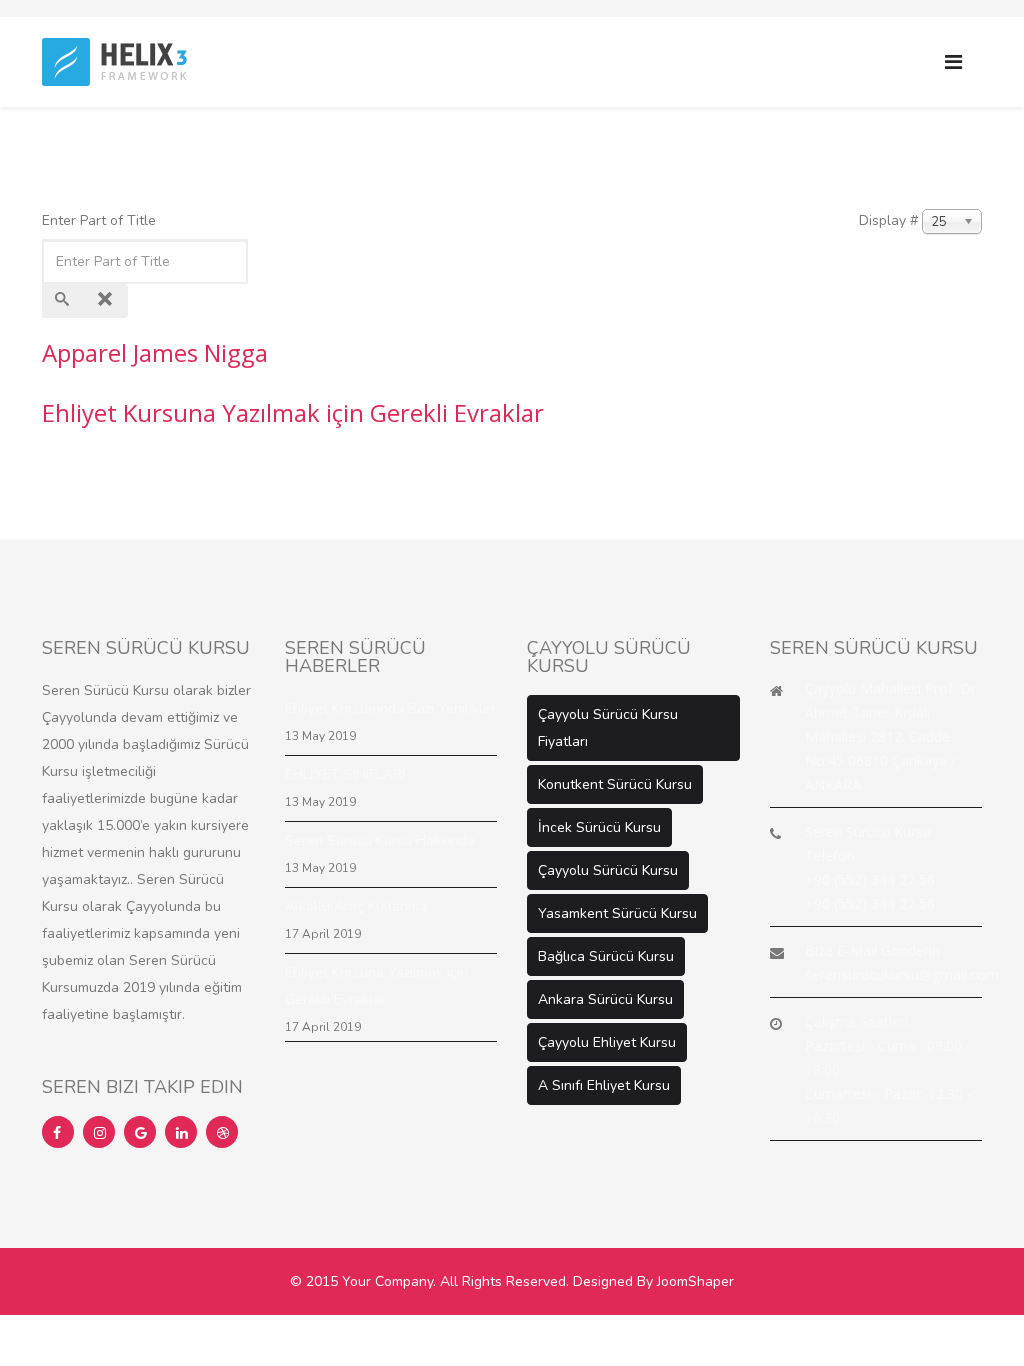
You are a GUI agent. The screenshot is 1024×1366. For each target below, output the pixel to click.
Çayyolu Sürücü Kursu (608, 870)
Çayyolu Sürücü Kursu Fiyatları (608, 728)
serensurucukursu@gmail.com (902, 974)
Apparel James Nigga (155, 352)
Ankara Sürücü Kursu (605, 999)
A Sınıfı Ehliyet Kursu (604, 1085)
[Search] (64, 301)
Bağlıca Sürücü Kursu (606, 956)
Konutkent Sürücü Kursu (615, 784)
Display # (888, 220)
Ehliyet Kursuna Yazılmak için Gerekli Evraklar (293, 412)
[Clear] (107, 301)
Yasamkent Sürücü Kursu (617, 913)
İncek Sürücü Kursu (599, 827)
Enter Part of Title (101, 220)
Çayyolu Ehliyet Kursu (607, 1042)
